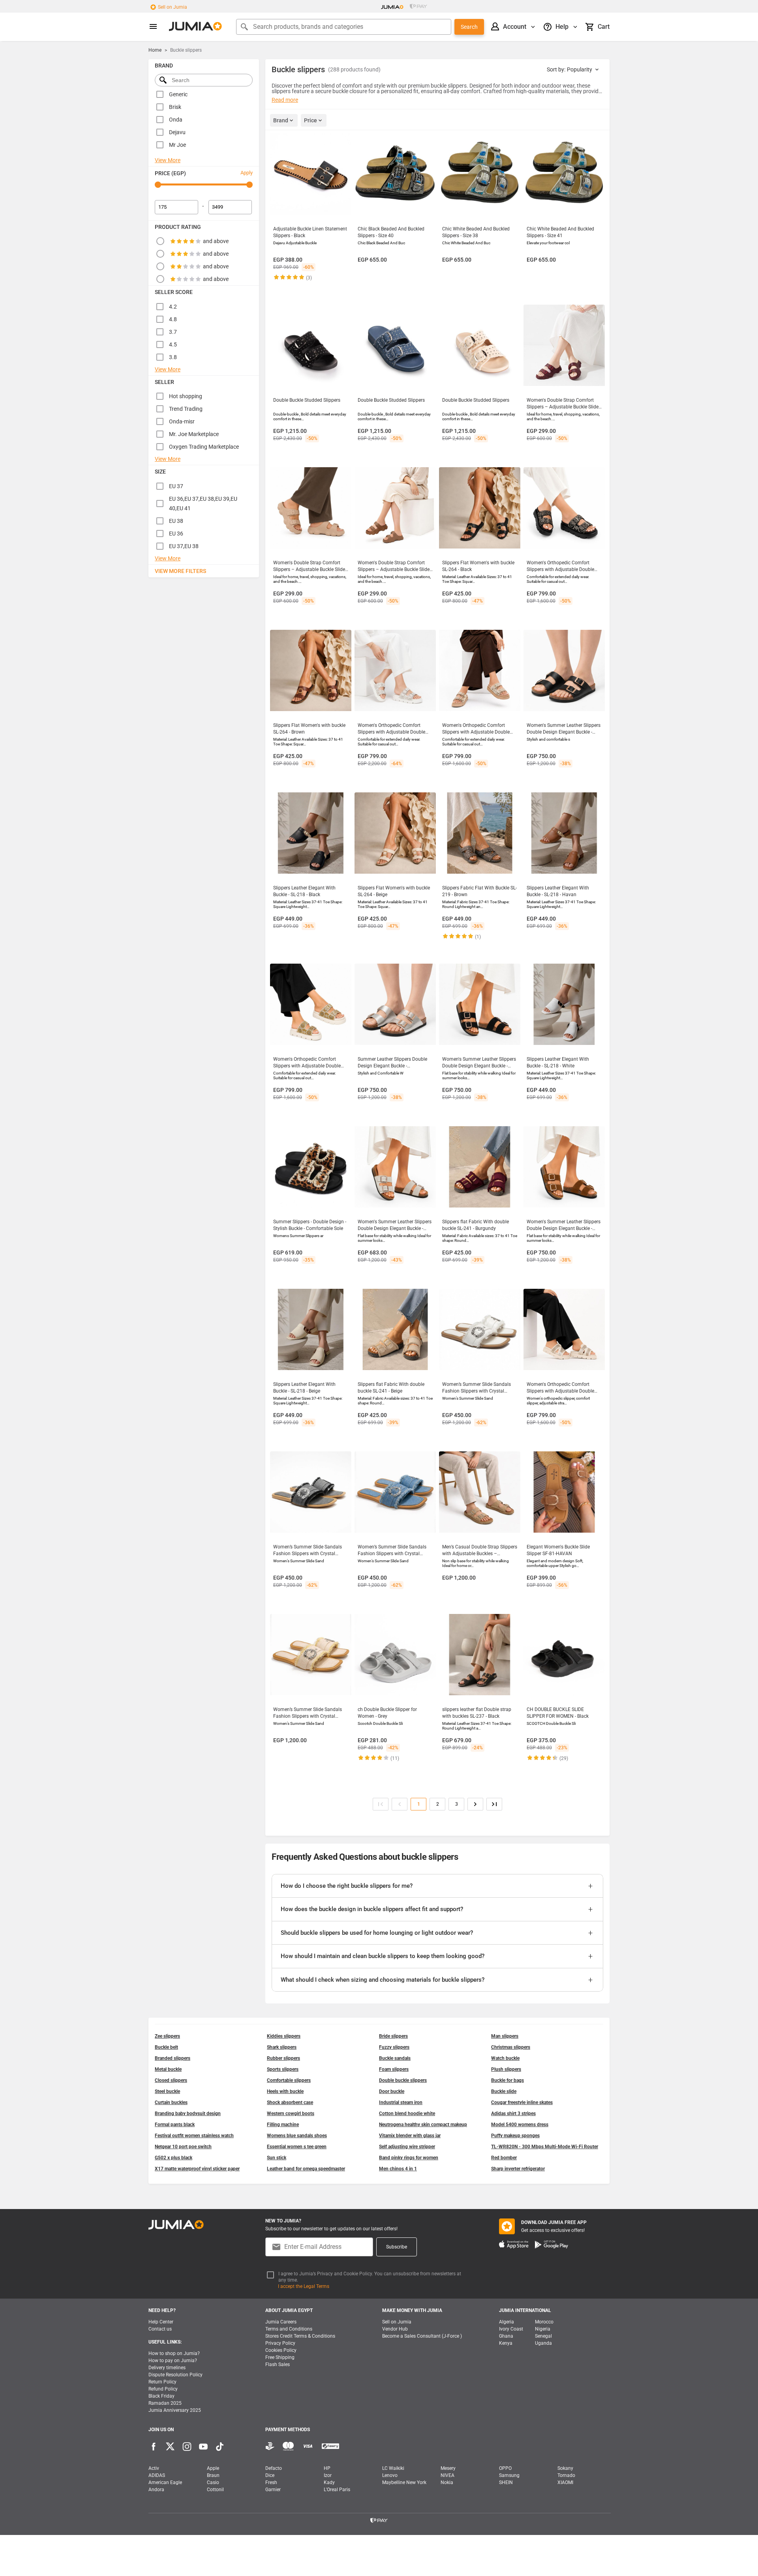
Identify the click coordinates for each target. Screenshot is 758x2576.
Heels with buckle (285, 2091)
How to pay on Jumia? (173, 2361)
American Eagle (165, 2482)
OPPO (505, 2468)
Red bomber (504, 2158)
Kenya (506, 2343)
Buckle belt (166, 2047)
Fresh (271, 2482)
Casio (213, 2482)
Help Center (161, 2322)
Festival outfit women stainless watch (194, 2136)
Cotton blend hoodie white (407, 2114)
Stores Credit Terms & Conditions (300, 2336)
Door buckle (392, 2091)
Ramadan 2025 (165, 2403)
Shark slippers (282, 2047)
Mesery (448, 2468)
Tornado (566, 2475)
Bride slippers (393, 2036)
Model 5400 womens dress (520, 2125)
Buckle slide (504, 2091)
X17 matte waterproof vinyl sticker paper (197, 2169)
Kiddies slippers (284, 2036)
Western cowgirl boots (291, 2114)
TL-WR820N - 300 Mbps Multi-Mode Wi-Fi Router (545, 2147)
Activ (154, 2468)
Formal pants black (175, 2125)
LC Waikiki (393, 2468)
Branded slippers (173, 2058)
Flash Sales (278, 2364)
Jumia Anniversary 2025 (175, 2410)
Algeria (507, 2322)
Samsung (509, 2475)
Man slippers (505, 2036)
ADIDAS (157, 2475)
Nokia (447, 2482)
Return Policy (162, 2382)
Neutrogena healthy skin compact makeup (423, 2125)
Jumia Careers (281, 2322)
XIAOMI (565, 2482)
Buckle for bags (508, 2080)
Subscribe (397, 2247)
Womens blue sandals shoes (297, 2136)
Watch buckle (505, 2058)
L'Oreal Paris (337, 2490)
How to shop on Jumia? (174, 2353)
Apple (213, 2468)
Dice (270, 2475)
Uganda (543, 2343)
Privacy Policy (280, 2343)
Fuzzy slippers (394, 2047)
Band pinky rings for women (409, 2158)
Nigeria (543, 2329)
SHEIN (506, 2482)
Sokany (565, 2468)
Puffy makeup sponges (515, 2136)
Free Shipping (280, 2357)
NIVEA (447, 2475)
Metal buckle (168, 2069)
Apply (247, 173)
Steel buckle (167, 2091)
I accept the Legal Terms (304, 2286)
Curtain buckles (171, 2102)
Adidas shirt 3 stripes (513, 2114)
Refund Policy (163, 2389)
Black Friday (161, 2396)
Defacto (274, 2468)
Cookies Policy (281, 2350)
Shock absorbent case (290, 2102)
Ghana (506, 2336)
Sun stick (277, 2158)
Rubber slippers (283, 2058)
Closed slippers (171, 2080)
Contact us (160, 2329)
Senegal (543, 2336)
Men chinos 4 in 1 (398, 2169)
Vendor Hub (395, 2329)
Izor (328, 2475)
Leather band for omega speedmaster (306, 2169)
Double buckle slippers (403, 2080)
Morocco (544, 2322)
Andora (156, 2490)
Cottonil (215, 2490)
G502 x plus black (174, 2158)
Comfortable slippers (289, 2080)
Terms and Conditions (289, 2329)
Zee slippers (167, 2036)
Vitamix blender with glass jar (410, 2136)
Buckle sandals (395, 2058)
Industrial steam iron (401, 2102)
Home (155, 50)
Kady (329, 2482)
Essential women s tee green (297, 2147)
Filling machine (283, 2125)
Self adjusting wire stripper (407, 2147)
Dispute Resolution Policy (175, 2375)
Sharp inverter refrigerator (518, 2169)
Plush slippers (506, 2069)
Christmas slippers (511, 2047)
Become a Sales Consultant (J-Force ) (422, 2336)
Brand (281, 120)
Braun (213, 2475)
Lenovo (390, 2475)
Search (469, 27)
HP (327, 2468)
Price (311, 120)
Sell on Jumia (173, 7)
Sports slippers (283, 2069)
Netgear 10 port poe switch (183, 2147)
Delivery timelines (167, 2368)
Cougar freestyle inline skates (522, 2102)
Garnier (273, 2490)
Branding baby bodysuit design (188, 2114)
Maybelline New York (404, 2482)
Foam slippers (394, 2069)
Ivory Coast (511, 2329)
